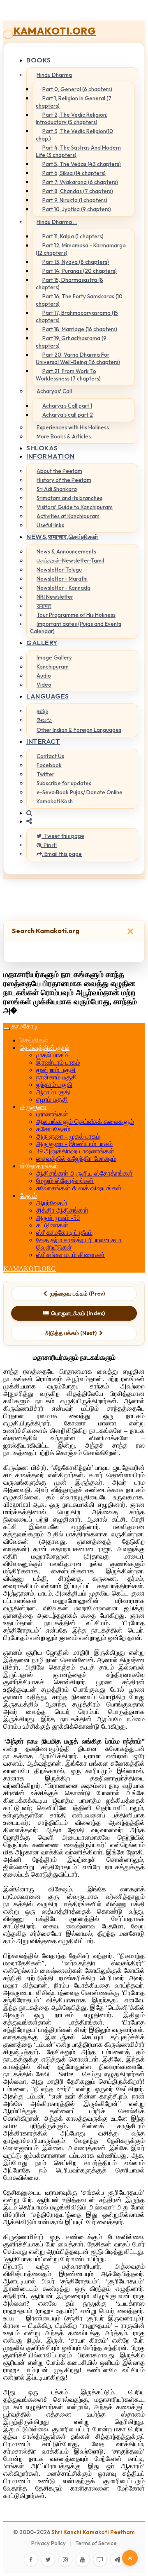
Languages (48, 696)
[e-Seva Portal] (117, 2560)
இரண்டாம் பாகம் (58, 1062)
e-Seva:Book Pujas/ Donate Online (80, 792)
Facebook (49, 765)
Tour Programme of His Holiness (76, 615)
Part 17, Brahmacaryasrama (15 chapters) (77, 316)
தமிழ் (42, 711)
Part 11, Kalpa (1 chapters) (73, 236)
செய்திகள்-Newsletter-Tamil (70, 560)
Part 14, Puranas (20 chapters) (80, 271)
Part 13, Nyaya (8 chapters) (76, 262)
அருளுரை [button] (33, 1107)
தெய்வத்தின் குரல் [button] (45, 1048)
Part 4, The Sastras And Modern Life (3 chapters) (78, 151)
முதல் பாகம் (52, 1055)
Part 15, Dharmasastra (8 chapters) (69, 284)
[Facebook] (31, 2560)
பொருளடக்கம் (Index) (78, 1313)
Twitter (45, 774)
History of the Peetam (64, 480)
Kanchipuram (53, 666)
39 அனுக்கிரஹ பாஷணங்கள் (75, 1151)
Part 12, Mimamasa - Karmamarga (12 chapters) (81, 249)
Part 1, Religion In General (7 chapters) (74, 102)
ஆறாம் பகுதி (53, 1092)
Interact (43, 741)
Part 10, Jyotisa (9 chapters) (77, 209)
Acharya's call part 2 (68, 415)
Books (39, 60)
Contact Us (50, 756)
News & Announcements (66, 551)
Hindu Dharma (54, 75)
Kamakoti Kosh (55, 801)
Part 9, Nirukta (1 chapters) (75, 200)
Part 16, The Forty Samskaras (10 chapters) (79, 300)
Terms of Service (96, 2543)
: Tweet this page (63, 836)
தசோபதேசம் (53, 1129)
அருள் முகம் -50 (58, 1218)
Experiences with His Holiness (73, 427)
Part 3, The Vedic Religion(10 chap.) (74, 135)
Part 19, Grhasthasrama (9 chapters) (71, 342)
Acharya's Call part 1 (67, 406)
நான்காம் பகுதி (57, 1077)
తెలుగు (44, 720)
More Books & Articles (64, 436)
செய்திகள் (34, 1040)
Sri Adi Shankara (57, 489)
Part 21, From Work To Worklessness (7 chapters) (68, 375)
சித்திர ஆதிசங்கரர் (62, 1210)
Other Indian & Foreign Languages (79, 730)
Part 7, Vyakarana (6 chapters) (80, 182)
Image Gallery (54, 657)
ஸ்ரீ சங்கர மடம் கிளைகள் (71, 1255)
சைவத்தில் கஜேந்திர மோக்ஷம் (76, 1159)
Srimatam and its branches (69, 498)
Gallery (42, 643)
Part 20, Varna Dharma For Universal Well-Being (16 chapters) (78, 358)
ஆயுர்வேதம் (52, 1203)
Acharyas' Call (54, 391)
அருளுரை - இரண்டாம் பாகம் (74, 1144)
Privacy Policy (49, 2543)
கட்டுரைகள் (52, 1225)
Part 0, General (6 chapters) (77, 89)
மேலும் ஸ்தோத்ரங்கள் (65, 1181)
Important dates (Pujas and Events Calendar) (76, 627)
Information (51, 456)
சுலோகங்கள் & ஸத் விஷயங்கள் (79, 1188)
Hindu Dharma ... (57, 222)
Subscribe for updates (64, 783)
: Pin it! (49, 845)
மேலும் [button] (28, 1196)
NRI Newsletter (55, 597)
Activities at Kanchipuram (68, 516)
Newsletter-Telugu (59, 570)
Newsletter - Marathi (62, 579)
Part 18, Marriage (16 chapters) (80, 329)
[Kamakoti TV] (100, 2560)
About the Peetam (59, 471)
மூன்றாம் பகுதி (56, 1070)
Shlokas (42, 448)
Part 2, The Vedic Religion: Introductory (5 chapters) (72, 118)
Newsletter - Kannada (64, 588)
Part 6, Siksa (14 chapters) (74, 173)
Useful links (50, 525)
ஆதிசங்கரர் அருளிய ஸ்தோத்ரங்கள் (84, 1173)
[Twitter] (48, 2560)
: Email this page (62, 854)
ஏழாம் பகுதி (52, 1099)
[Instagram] (65, 2560)
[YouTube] (83, 2560)
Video (44, 685)
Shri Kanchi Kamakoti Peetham (93, 2532)
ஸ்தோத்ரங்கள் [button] (39, 1166)
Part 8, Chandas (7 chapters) (78, 191)
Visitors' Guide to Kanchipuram (75, 507)
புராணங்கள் (52, 1114)
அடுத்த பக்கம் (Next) (71, 1333)
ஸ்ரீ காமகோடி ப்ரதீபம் (64, 1233)
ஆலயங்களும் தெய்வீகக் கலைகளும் (85, 1122)
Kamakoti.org (54, 31)
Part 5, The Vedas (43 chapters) (82, 164)
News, (62, 537)
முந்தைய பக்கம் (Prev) (77, 1294)
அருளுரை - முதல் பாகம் (68, 1136)
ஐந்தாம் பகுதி (54, 1085)
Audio (44, 676)
